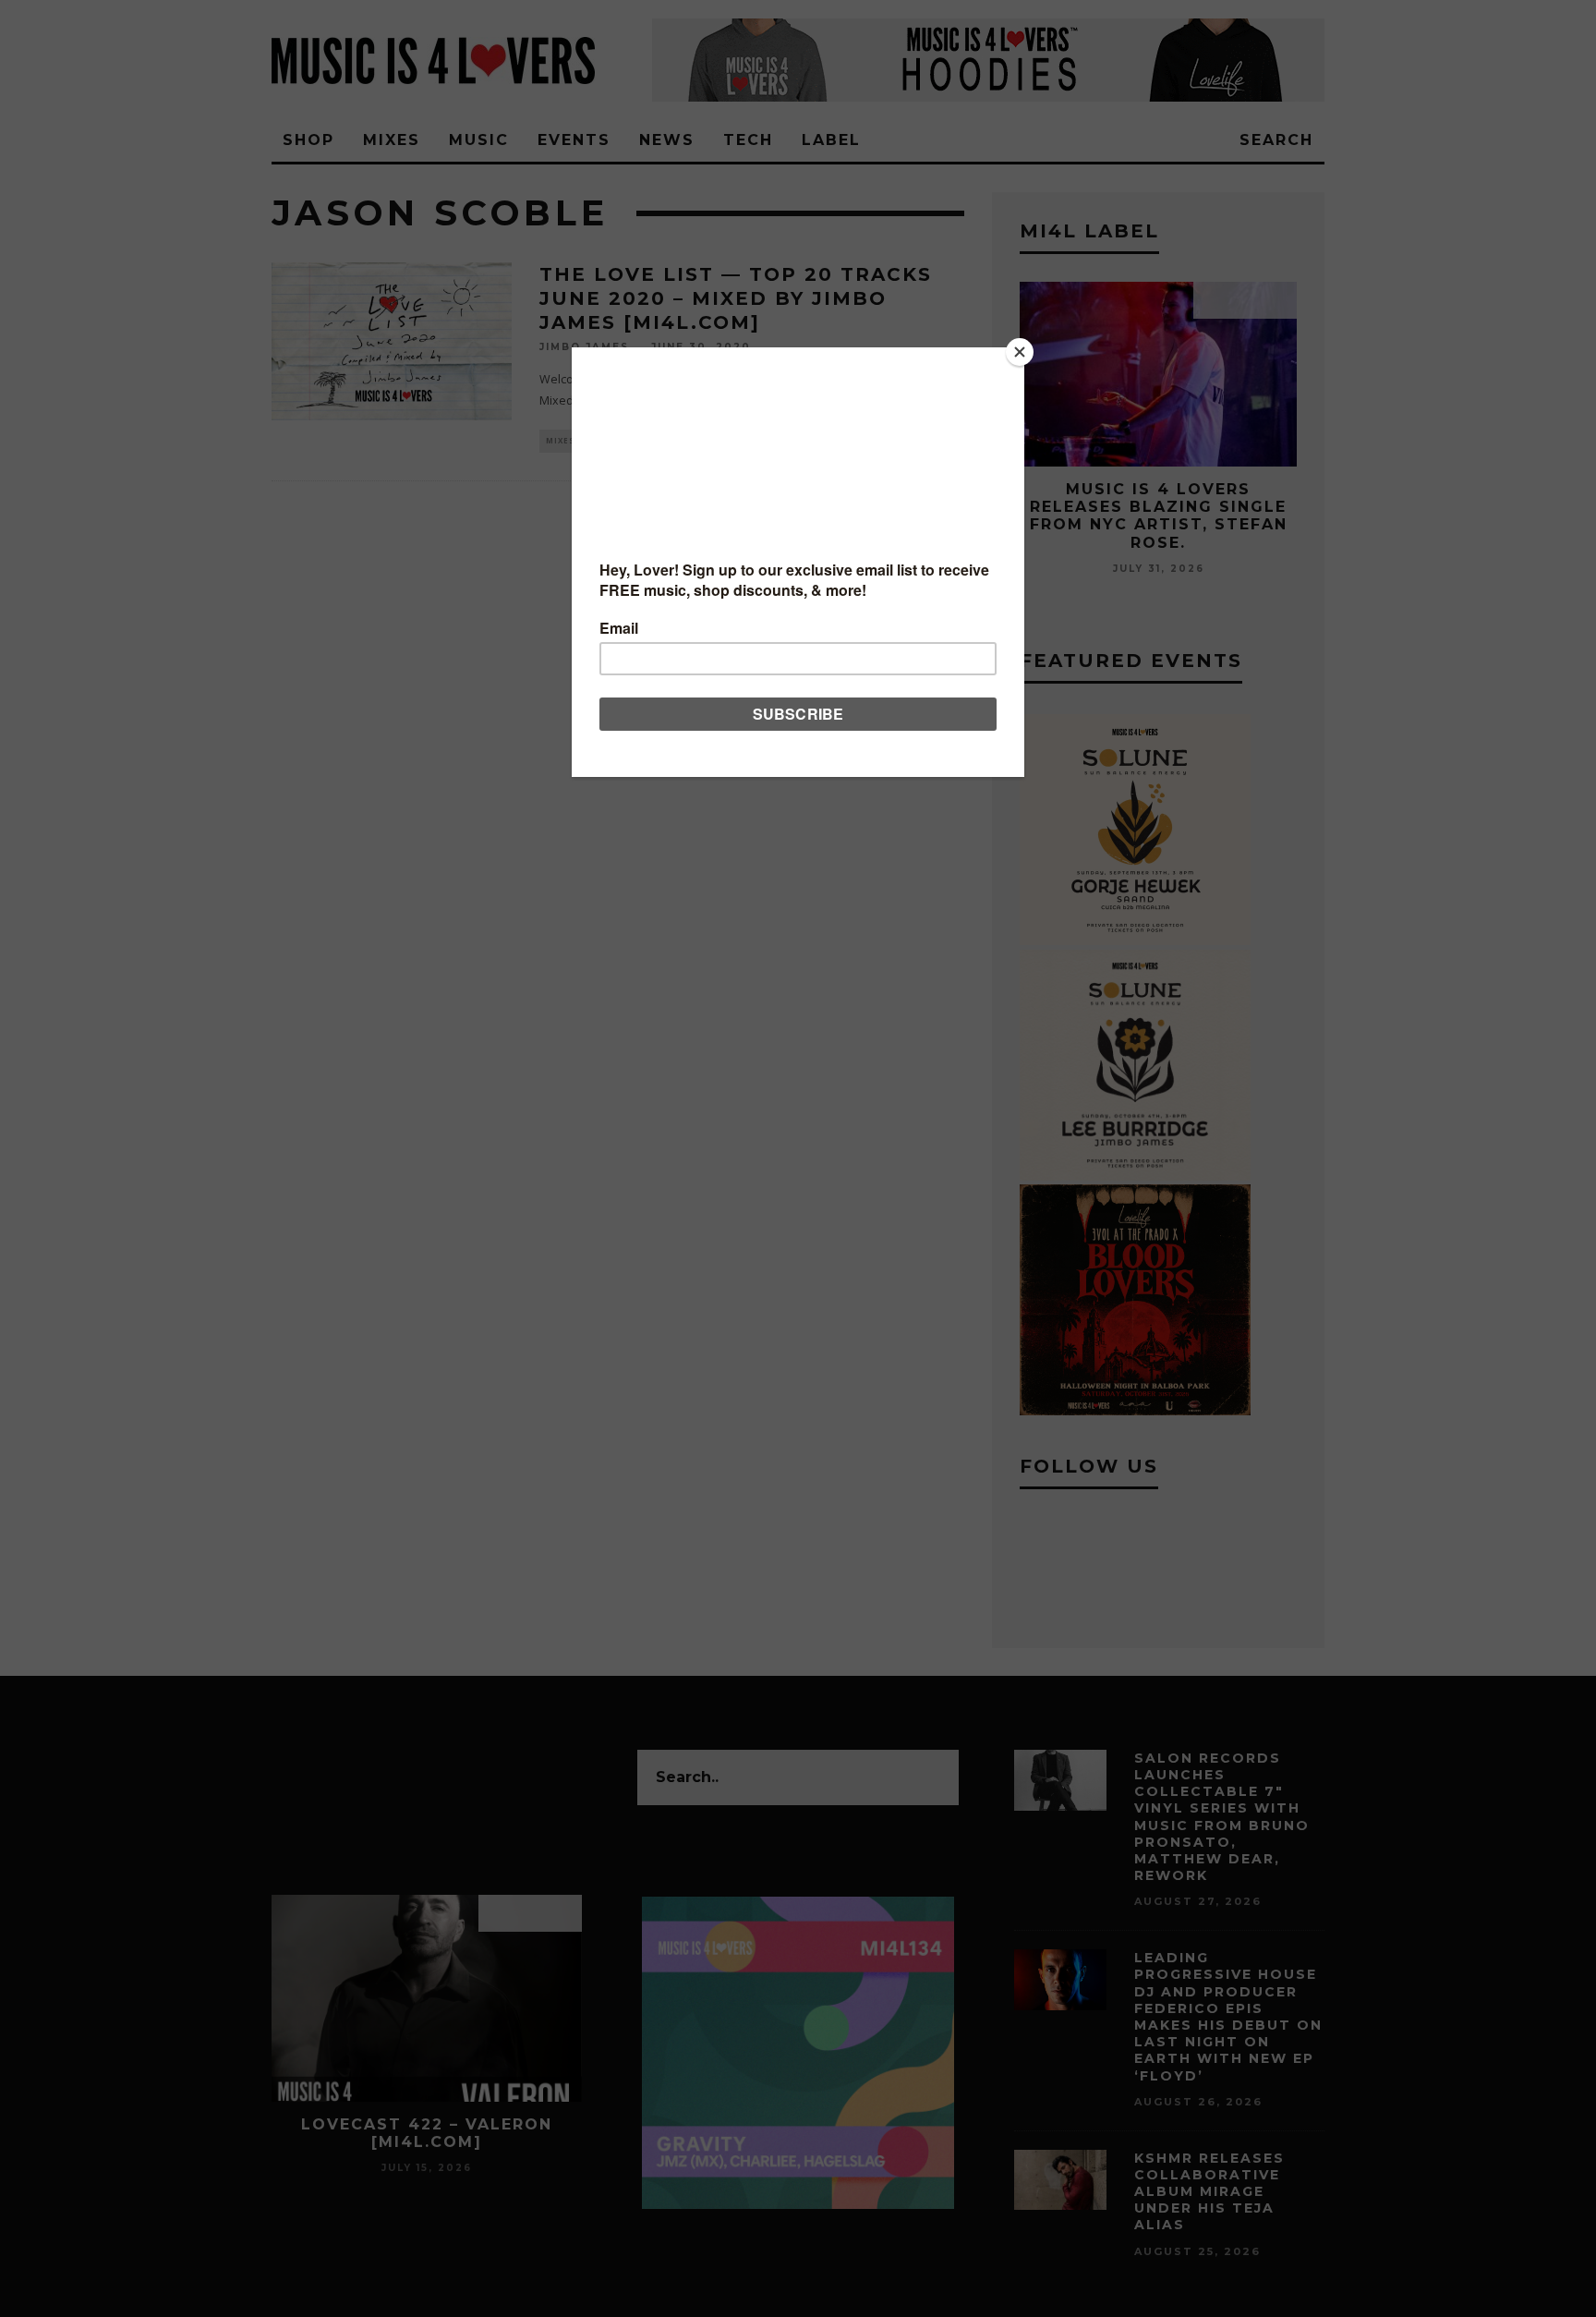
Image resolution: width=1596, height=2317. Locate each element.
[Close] (1020, 352)
